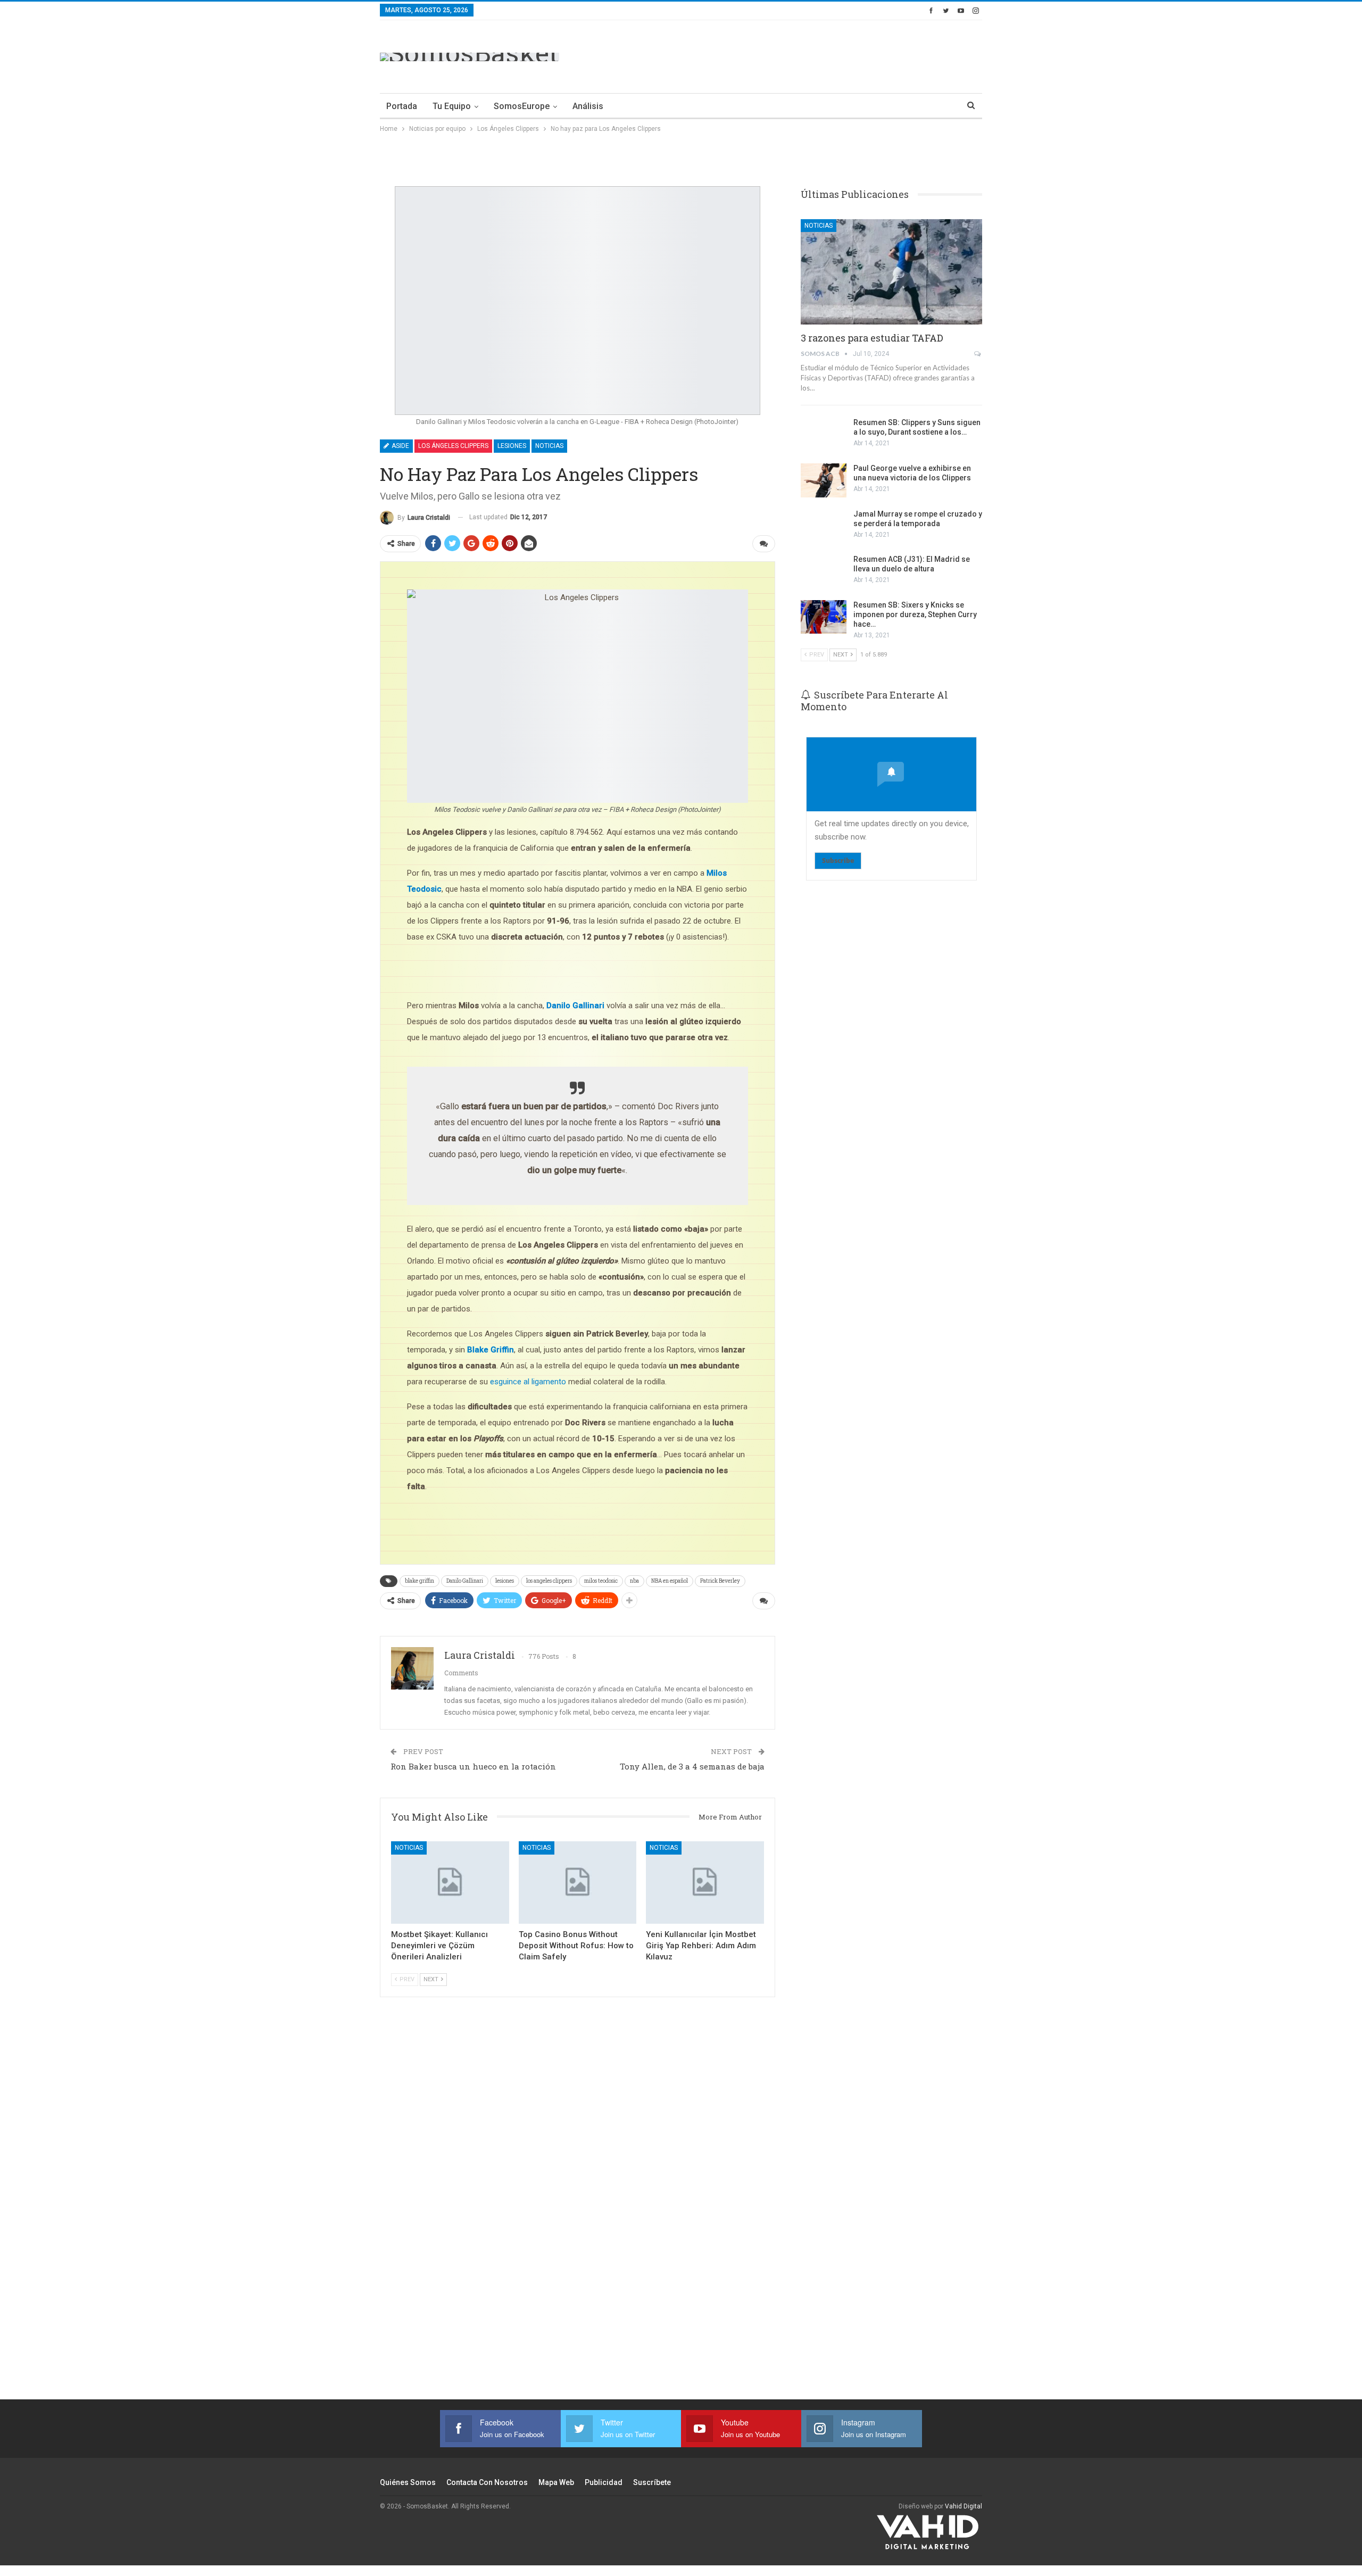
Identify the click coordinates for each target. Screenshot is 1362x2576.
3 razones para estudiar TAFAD (872, 338)
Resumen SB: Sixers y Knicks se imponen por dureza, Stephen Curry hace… (915, 614)
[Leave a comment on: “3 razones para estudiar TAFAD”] (978, 354)
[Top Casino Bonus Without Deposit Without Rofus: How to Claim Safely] (578, 1883)
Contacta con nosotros (487, 2482)
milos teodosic (601, 1581)
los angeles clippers (549, 1581)
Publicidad (604, 2482)
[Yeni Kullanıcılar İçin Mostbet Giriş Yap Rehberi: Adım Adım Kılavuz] (705, 1883)
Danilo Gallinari (465, 1581)
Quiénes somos (408, 2482)
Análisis (588, 106)
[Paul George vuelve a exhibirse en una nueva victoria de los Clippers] (824, 480)
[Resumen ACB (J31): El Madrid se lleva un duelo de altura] (824, 571)
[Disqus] (578, 2212)
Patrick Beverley (720, 1581)
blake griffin (420, 1581)
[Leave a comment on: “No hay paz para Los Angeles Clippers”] (764, 544)
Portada (402, 106)
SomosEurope (522, 106)
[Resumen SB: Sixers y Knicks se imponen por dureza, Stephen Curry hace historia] (824, 617)
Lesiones (512, 446)
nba (634, 1581)
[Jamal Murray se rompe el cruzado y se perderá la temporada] (824, 526)
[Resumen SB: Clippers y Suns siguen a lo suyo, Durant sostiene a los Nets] (824, 435)
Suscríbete (652, 2482)
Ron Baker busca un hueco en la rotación (473, 1766)
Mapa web (556, 2482)
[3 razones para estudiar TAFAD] (891, 272)
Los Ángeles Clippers (453, 446)
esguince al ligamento (528, 1382)
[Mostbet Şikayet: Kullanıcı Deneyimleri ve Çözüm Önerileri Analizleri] (450, 1883)
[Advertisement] (788, 55)
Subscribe (838, 861)
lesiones (505, 1581)
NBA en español (670, 1581)
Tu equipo (452, 106)
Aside (400, 446)
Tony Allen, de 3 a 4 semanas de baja (692, 1766)
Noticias (549, 446)
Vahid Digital (964, 2506)
